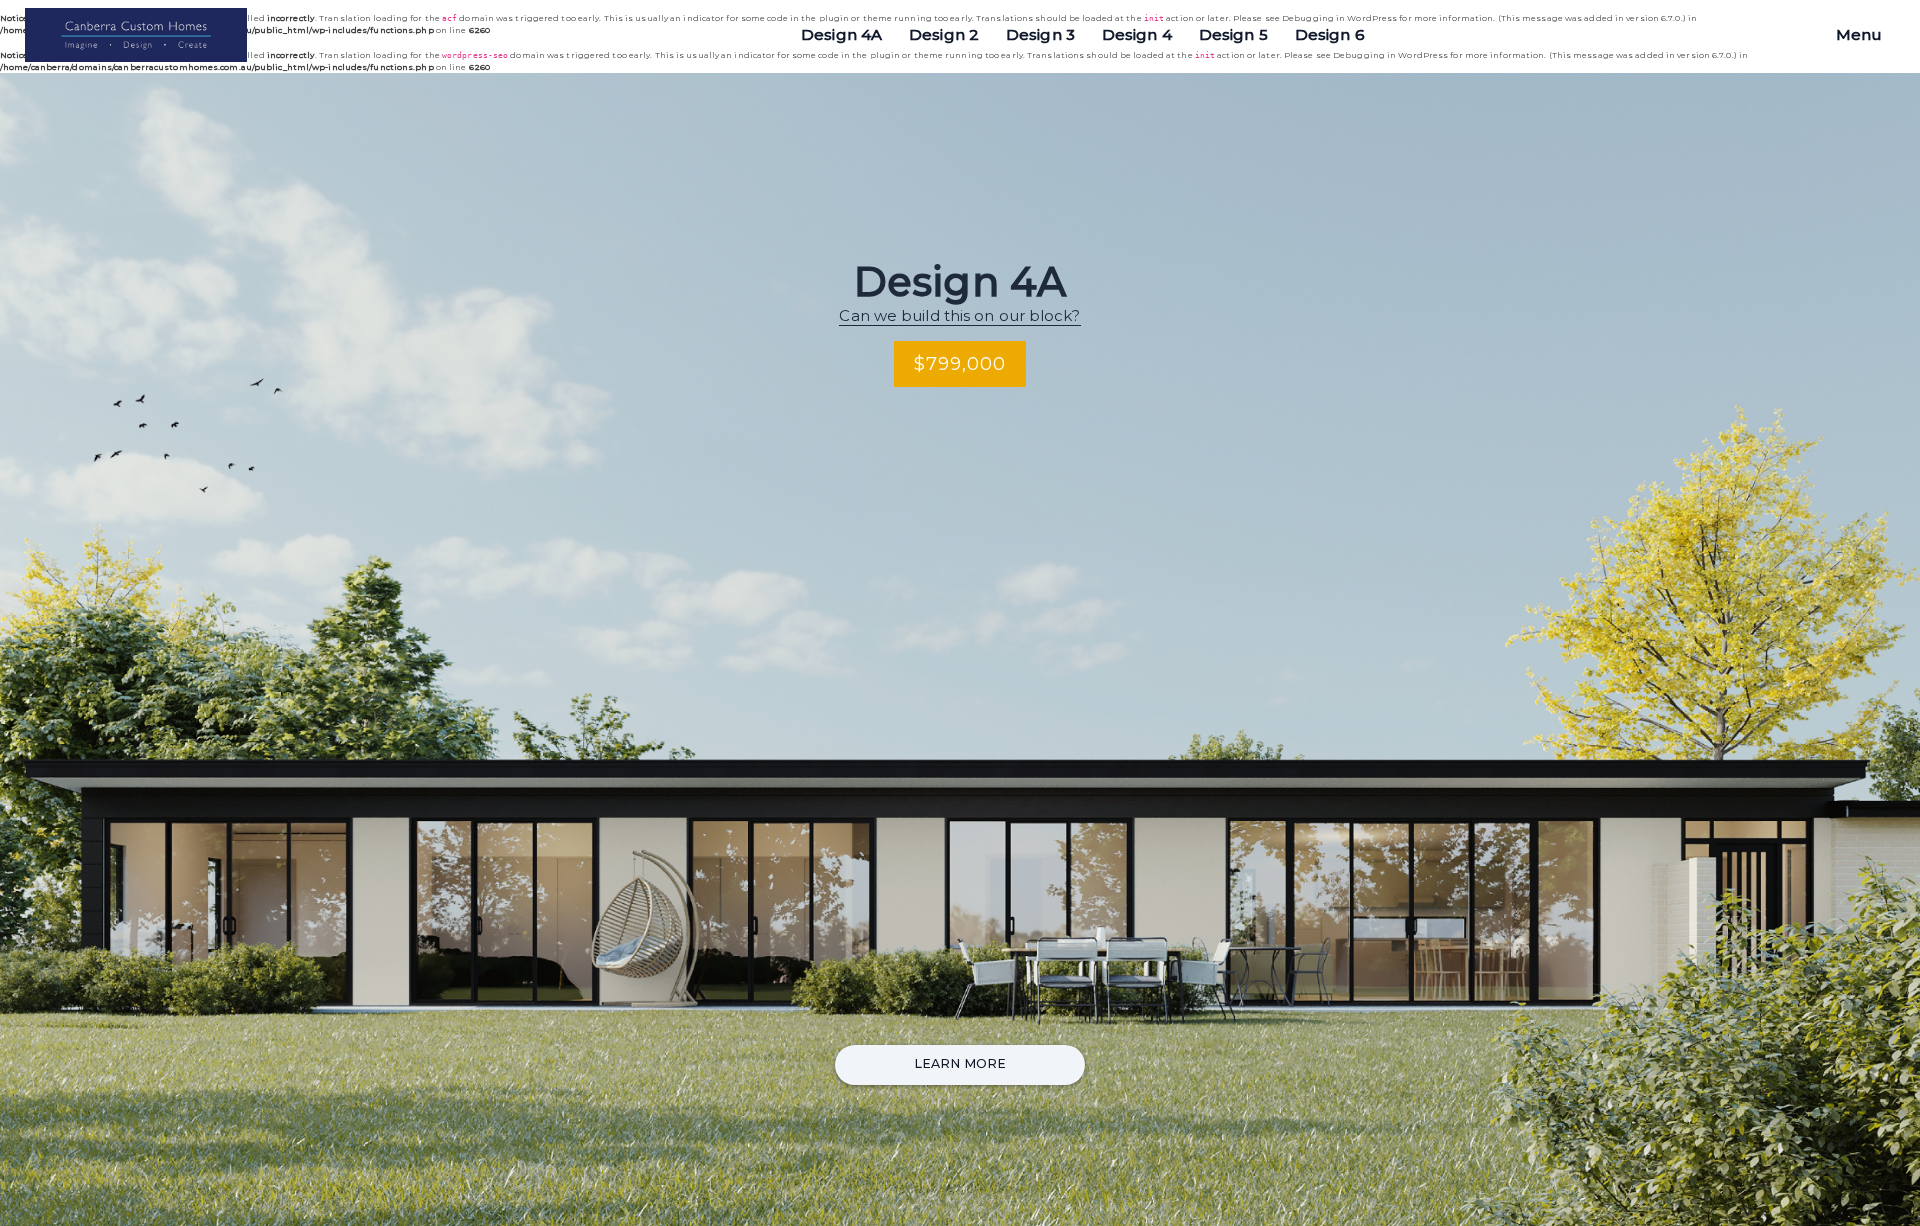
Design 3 (1040, 34)
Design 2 (944, 34)
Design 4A (841, 34)
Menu (1859, 34)
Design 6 (1330, 34)
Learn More (960, 1063)
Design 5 (1233, 34)
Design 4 (1137, 34)
